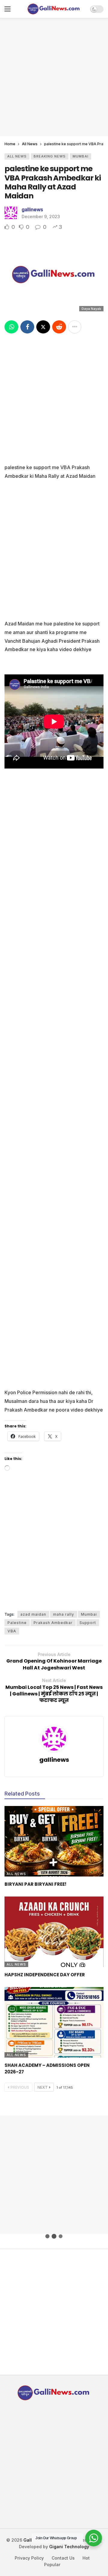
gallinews (32, 209)
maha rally (64, 1614)
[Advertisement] (54, 76)
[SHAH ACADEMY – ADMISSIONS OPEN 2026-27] (54, 2022)
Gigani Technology (69, 2547)
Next (43, 2087)
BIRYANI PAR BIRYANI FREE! (35, 1884)
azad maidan (33, 1614)
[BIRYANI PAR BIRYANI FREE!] (54, 1841)
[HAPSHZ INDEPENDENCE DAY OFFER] (54, 1932)
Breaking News (50, 156)
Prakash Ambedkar (53, 1623)
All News (17, 156)
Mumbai (81, 156)
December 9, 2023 (41, 216)
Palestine (17, 1623)
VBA (12, 1631)
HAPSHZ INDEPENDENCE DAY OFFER (45, 1975)
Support (88, 1623)
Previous (20, 2087)
